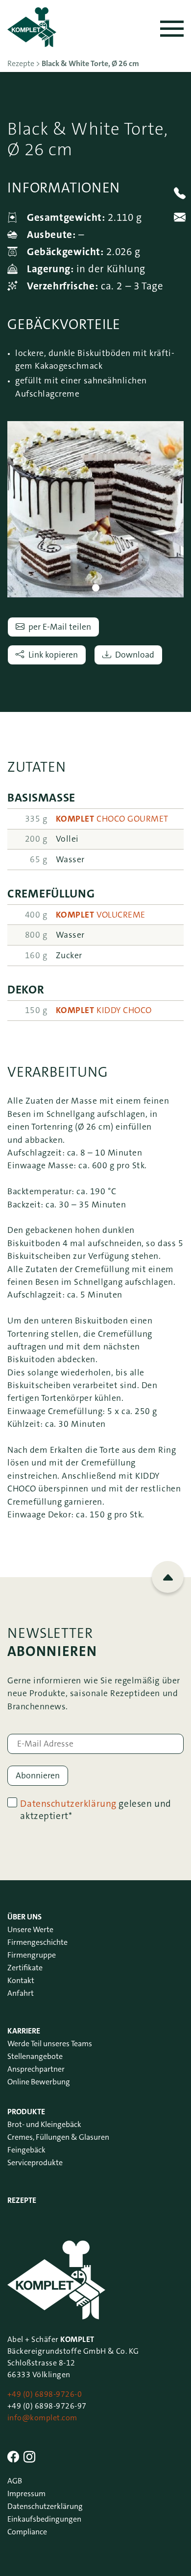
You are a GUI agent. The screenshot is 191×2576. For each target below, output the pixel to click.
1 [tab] (96, 588)
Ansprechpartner (36, 2069)
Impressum (26, 2493)
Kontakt (21, 1980)
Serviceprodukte (35, 2162)
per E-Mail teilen (60, 627)
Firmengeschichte (37, 1942)
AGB (15, 2481)
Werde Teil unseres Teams (50, 2044)
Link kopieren (53, 655)
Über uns (24, 1917)
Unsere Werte (30, 1929)
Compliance (27, 2532)
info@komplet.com (42, 2418)
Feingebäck (26, 2150)
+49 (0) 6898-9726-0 (45, 2394)
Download (135, 655)
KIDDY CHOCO (104, 1010)
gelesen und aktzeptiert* (95, 1810)
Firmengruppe (32, 1955)
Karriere (24, 2031)
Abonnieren (38, 1776)
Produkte (26, 2112)
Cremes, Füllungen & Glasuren (58, 2137)
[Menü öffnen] (172, 29)
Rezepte (22, 2200)
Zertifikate (25, 1968)
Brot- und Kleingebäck (44, 2124)
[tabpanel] (95, 509)
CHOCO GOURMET (112, 819)
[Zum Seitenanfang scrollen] (168, 1577)
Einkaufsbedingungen (44, 2519)
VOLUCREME (101, 915)
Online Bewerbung (39, 2082)
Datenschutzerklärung (68, 1804)
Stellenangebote (35, 2056)
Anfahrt (21, 1993)
